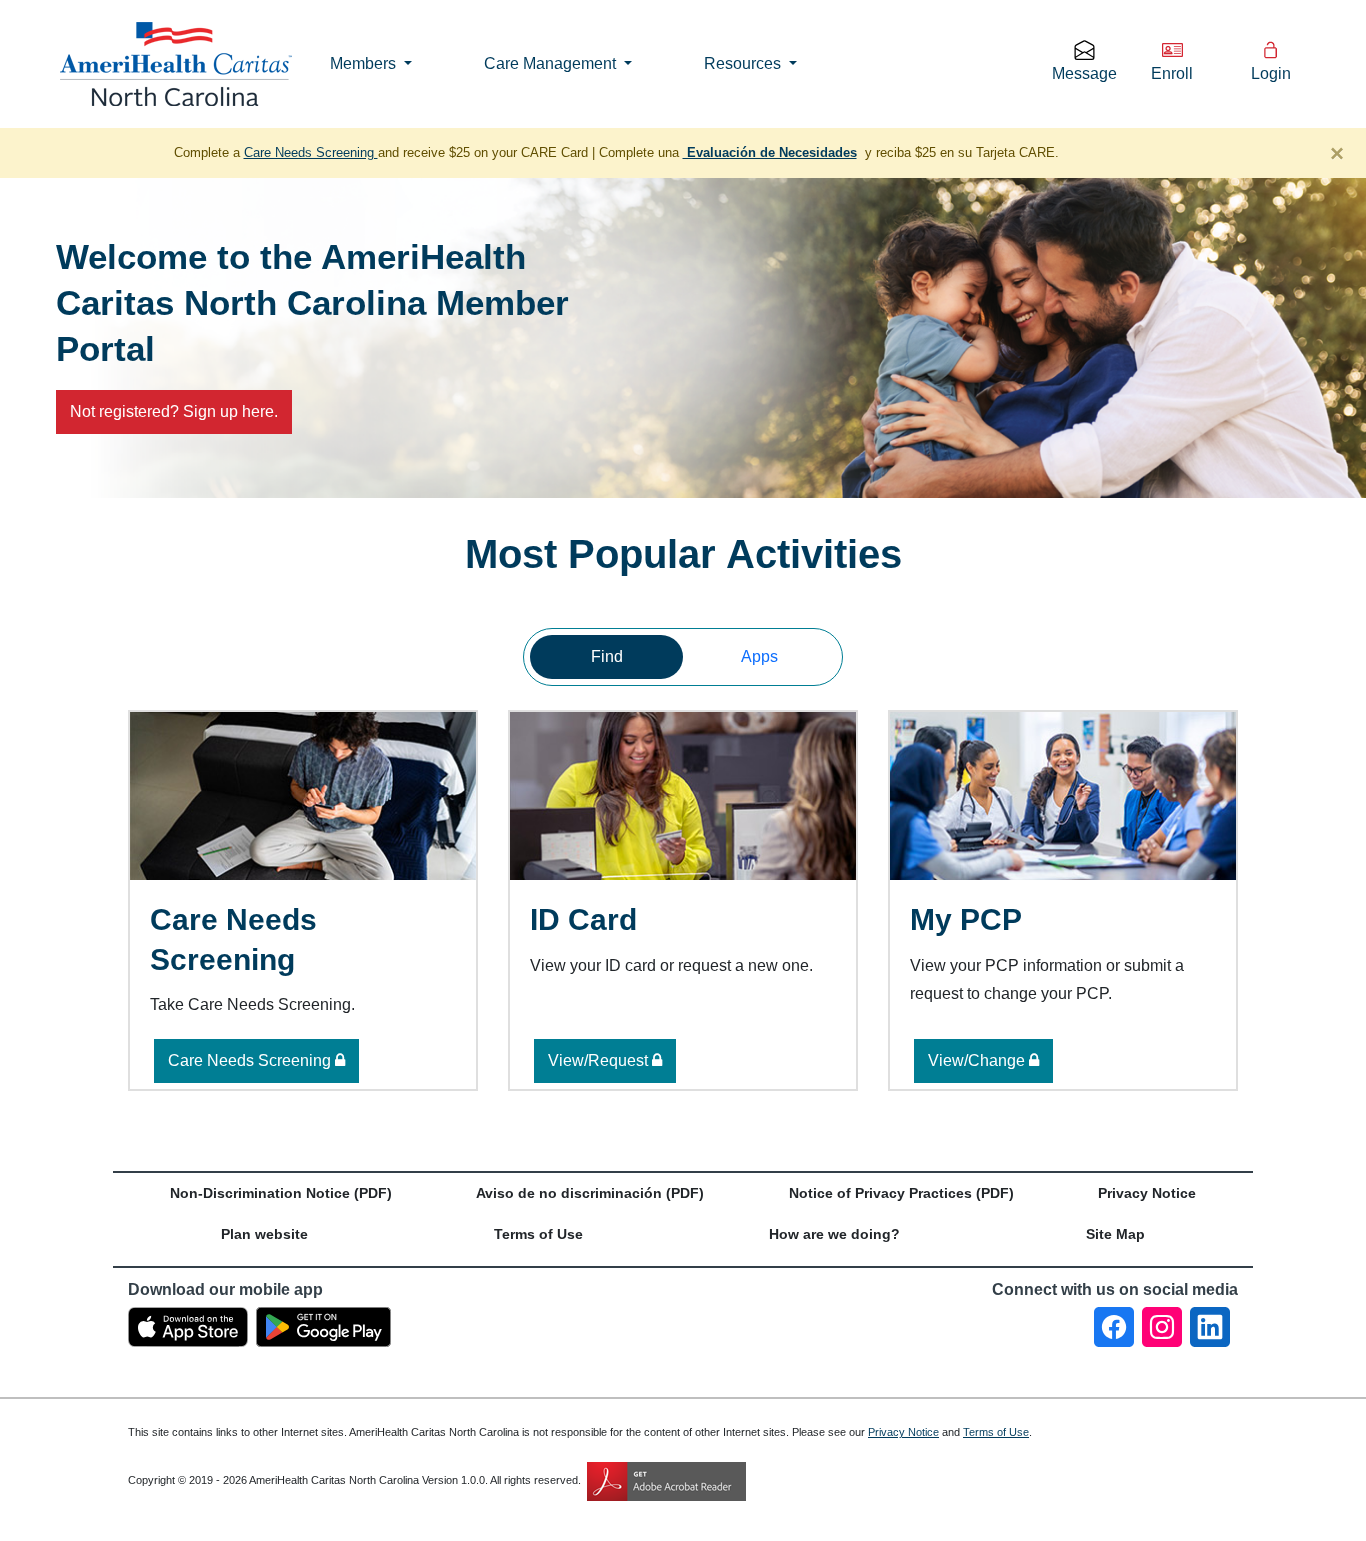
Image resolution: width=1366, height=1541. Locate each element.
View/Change (978, 1060)
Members (365, 63)
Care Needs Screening (251, 1060)
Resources (744, 63)
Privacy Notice (903, 1432)
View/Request (600, 1060)
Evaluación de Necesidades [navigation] (770, 152)
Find (607, 656)
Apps (759, 656)
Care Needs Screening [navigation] (311, 152)
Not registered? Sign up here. (174, 411)
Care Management (552, 63)
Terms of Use (996, 1432)
